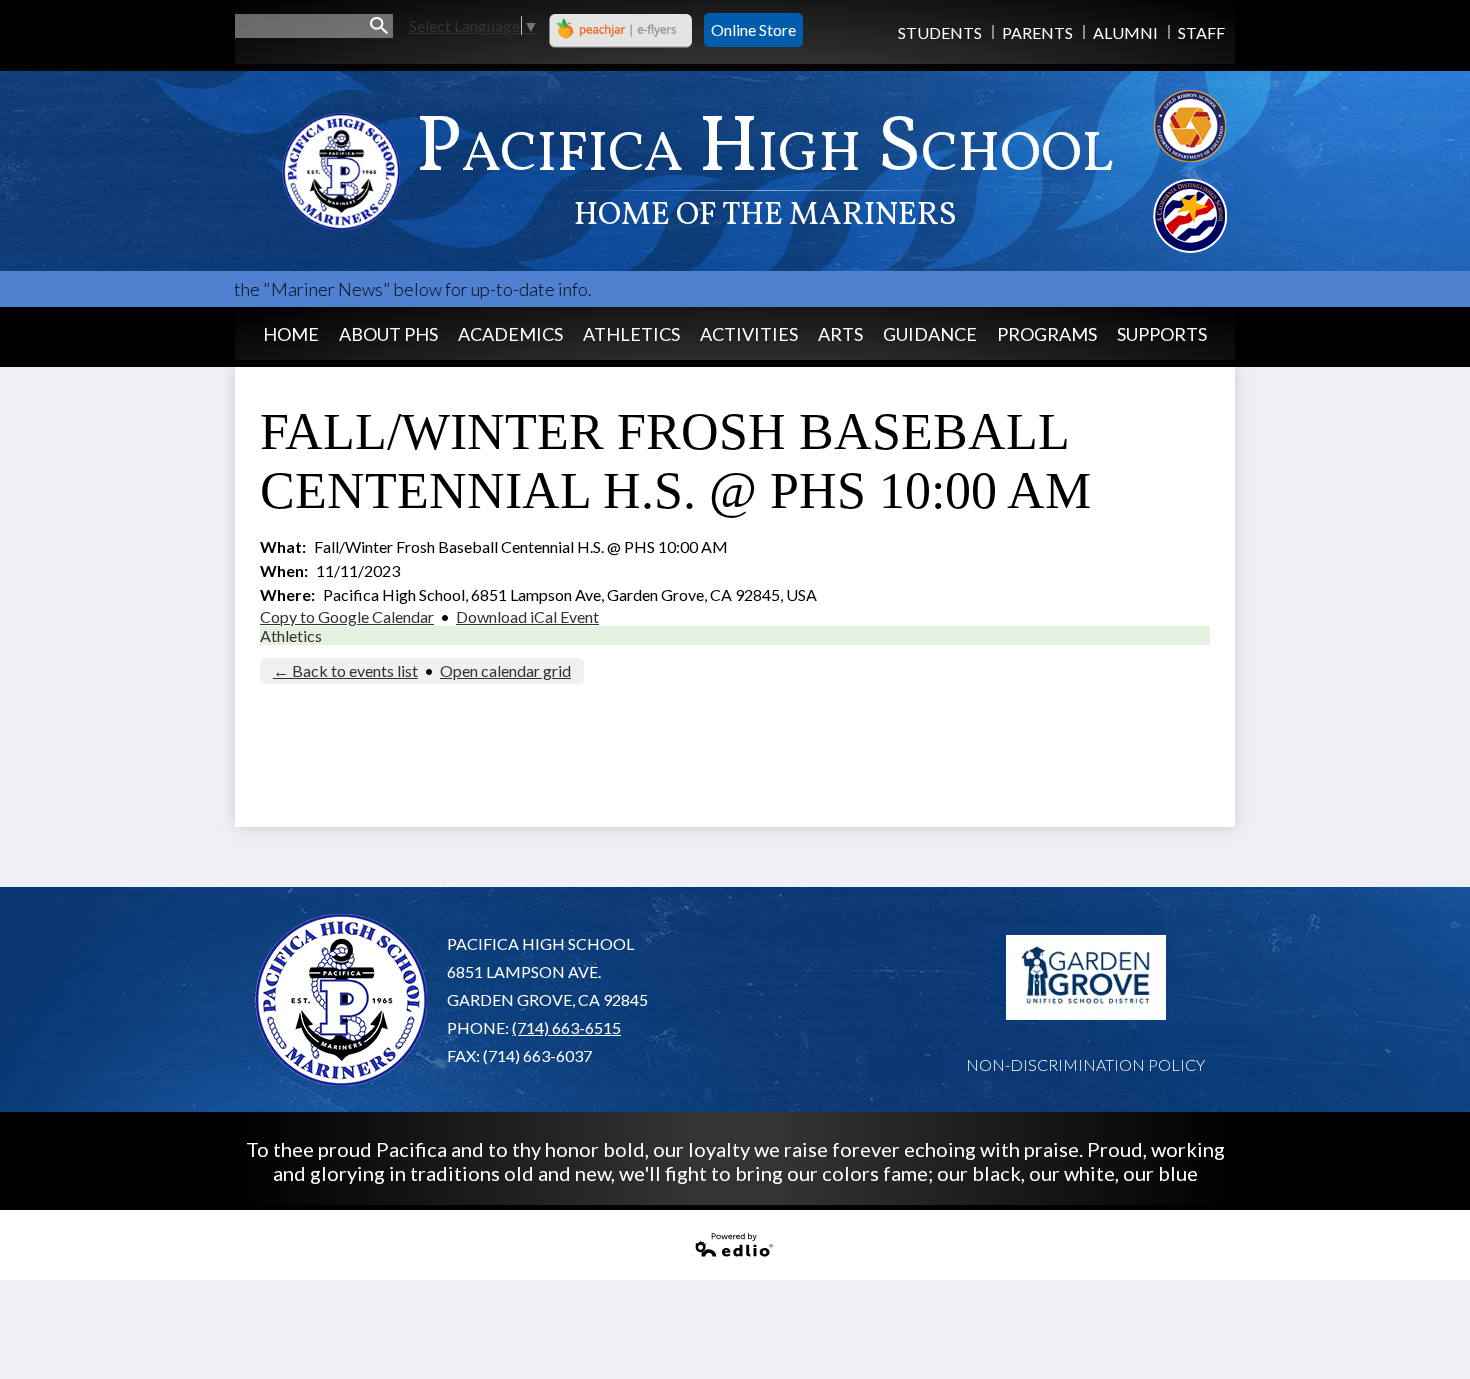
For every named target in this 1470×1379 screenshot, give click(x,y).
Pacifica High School (765, 166)
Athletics (291, 635)
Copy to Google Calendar (347, 616)
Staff (1201, 32)
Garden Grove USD (1086, 978)
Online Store (753, 29)
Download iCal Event (527, 616)
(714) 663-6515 (566, 1027)
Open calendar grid (505, 670)
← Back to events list (345, 670)
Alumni (1125, 32)
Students (940, 32)
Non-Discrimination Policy (1085, 1064)
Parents (1037, 32)
